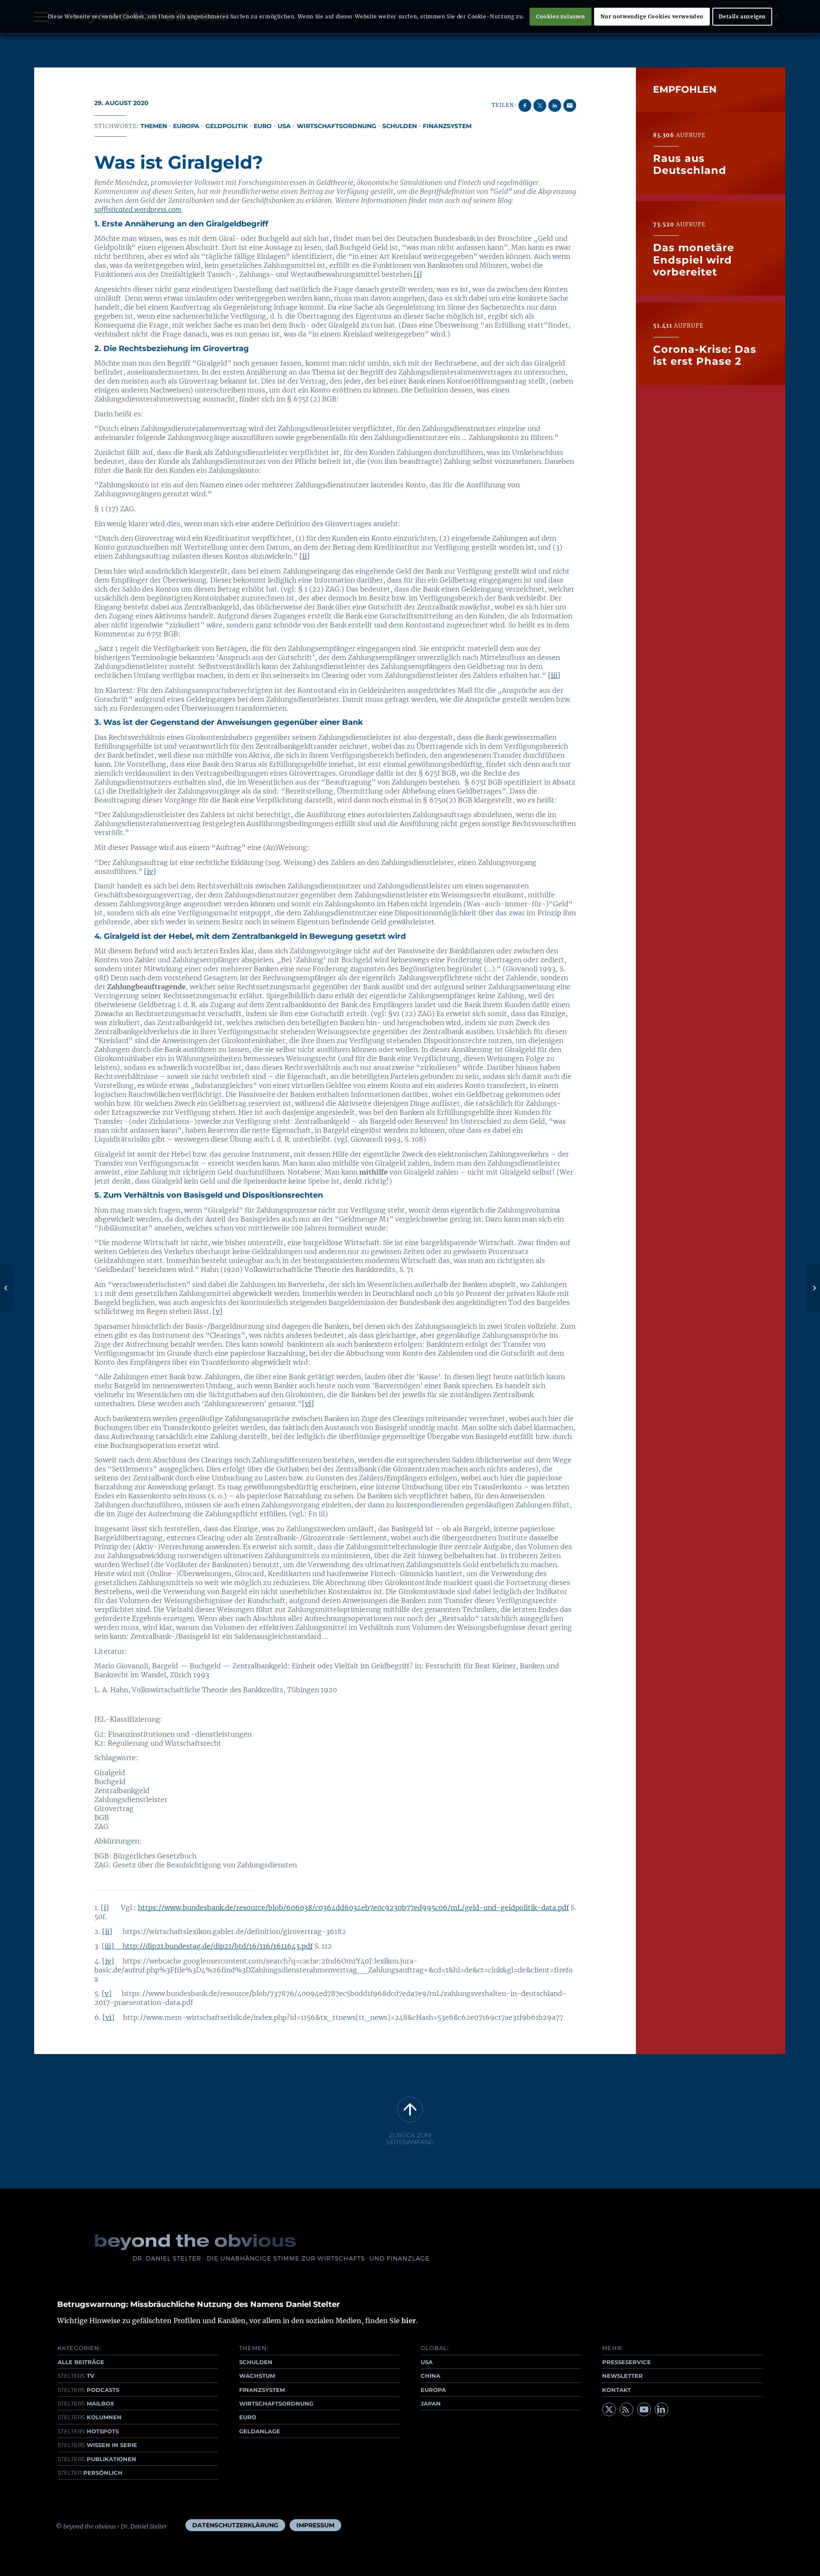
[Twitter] (609, 2409)
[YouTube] (644, 2409)
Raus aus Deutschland (690, 164)
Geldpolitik (227, 126)
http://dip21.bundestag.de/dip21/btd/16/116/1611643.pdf (218, 1946)
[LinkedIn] (662, 2409)
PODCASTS (88, 2390)
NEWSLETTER (622, 2376)
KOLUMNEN (90, 2417)
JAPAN (431, 2403)
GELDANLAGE (260, 2431)
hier (409, 2321)
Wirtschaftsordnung (337, 126)
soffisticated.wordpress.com (138, 209)
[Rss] (627, 2409)
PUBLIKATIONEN (97, 2459)
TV (76, 2376)
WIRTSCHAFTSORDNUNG (276, 2403)
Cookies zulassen (561, 16)
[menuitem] (235, 2525)
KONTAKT (616, 2390)
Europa (186, 126)
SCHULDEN (256, 2362)
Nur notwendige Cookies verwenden (652, 16)
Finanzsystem (447, 126)
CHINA (430, 2376)
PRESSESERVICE (627, 2362)
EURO (248, 2417)
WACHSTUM (257, 2376)
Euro (263, 126)
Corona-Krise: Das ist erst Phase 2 (705, 355)
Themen (154, 126)
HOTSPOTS (88, 2431)
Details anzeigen (742, 16)
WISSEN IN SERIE (97, 2445)
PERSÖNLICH (90, 2473)
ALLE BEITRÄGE (81, 2362)
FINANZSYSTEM (262, 2390)
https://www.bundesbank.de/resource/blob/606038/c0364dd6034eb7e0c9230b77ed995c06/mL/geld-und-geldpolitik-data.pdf (353, 1908)
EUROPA (433, 2390)
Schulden (400, 126)
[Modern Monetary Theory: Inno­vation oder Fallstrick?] (7, 1288)
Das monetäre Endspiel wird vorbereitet (694, 260)
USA (284, 126)
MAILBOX (86, 2403)
